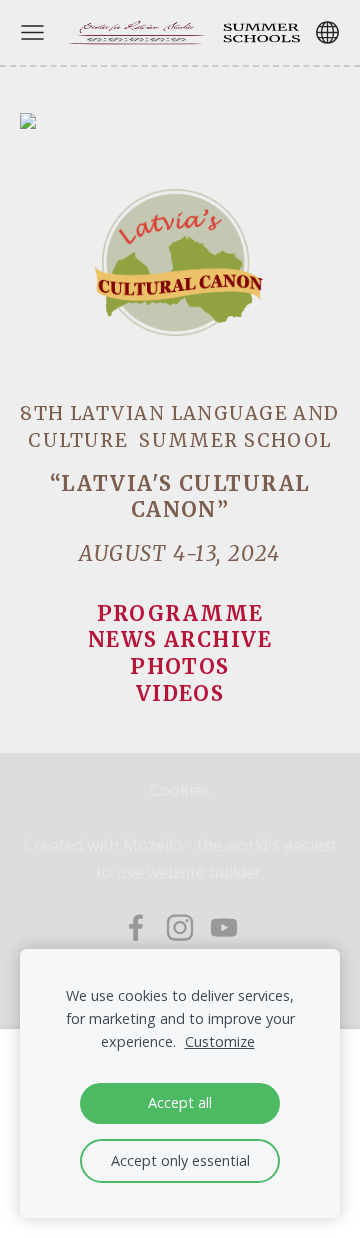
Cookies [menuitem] (180, 790)
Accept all (180, 1102)
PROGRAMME (180, 614)
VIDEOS (180, 694)
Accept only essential (180, 1160)
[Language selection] (327, 32)
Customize (220, 1041)
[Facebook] (136, 927)
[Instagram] (180, 927)
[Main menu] (32, 32)
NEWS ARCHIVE (180, 640)
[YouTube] (224, 927)
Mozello (153, 845)
